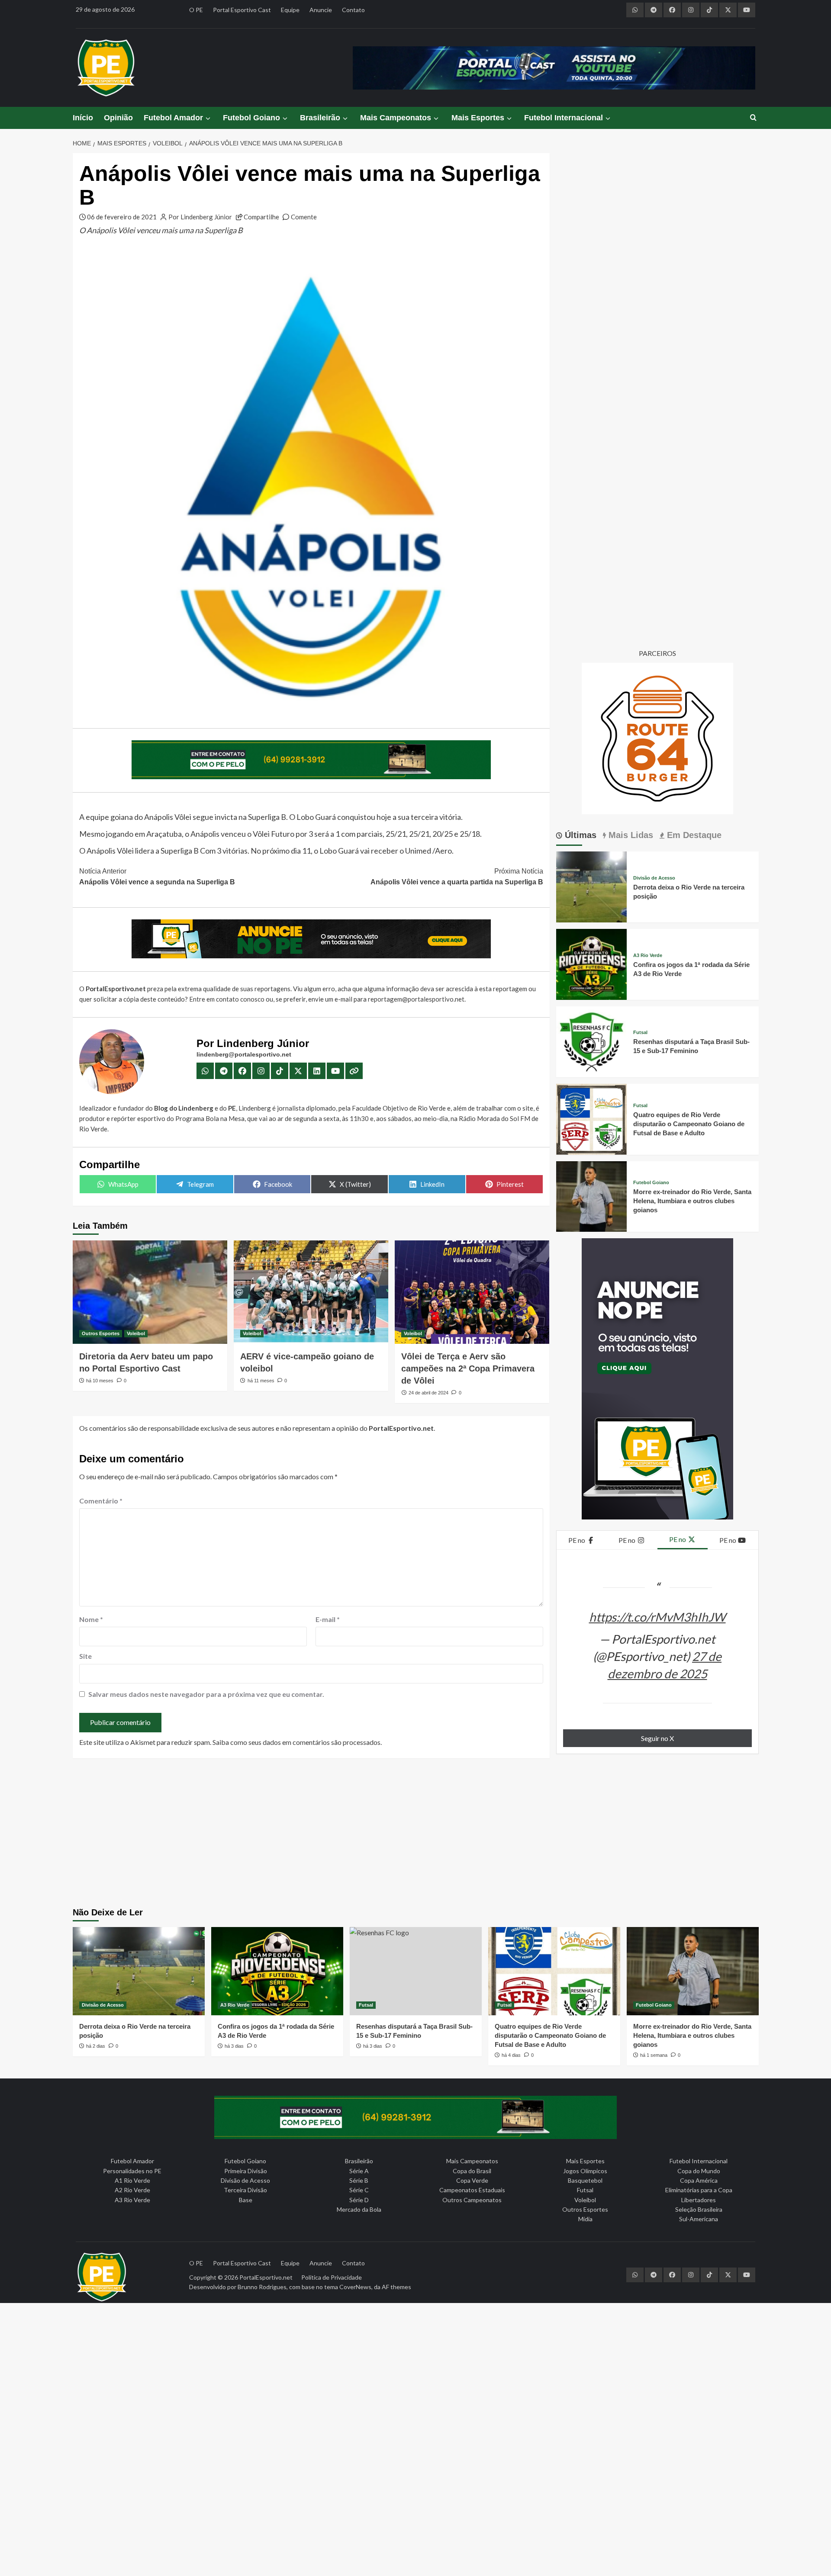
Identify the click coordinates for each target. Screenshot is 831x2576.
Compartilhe (261, 217)
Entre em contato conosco (227, 999)
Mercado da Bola (359, 2209)
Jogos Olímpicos (585, 2171)
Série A (359, 2171)
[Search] (753, 118)
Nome (91, 1619)
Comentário (101, 1501)
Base (246, 2200)
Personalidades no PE (132, 2171)
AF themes (396, 2287)
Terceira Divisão (245, 2190)
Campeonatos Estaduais (472, 2190)
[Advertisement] (415, 1834)
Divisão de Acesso (654, 878)
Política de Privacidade (332, 2277)
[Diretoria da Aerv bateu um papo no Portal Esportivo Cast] (150, 1292)
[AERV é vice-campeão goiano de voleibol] (311, 1292)
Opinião (118, 118)
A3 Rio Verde (648, 956)
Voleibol (136, 1333)
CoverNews (355, 2287)
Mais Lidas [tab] (630, 835)
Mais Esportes (478, 118)
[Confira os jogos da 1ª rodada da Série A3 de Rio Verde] (592, 963)
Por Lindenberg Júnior (200, 217)
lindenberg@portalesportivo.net (244, 1054)
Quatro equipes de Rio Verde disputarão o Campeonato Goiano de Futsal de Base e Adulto (689, 1124)
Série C (359, 2190)
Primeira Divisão (246, 2171)
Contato (353, 10)
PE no (577, 1540)
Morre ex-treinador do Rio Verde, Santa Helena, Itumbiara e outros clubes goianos (692, 1201)
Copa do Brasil (472, 2171)
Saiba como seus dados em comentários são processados (296, 1742)
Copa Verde (472, 2180)
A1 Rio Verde (132, 2180)
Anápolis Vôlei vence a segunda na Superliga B (157, 877)
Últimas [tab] (579, 835)
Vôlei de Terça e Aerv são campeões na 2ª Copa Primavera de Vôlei (468, 1368)
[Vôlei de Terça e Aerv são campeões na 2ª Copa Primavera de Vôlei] (472, 1292)
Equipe (290, 10)
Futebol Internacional (564, 118)
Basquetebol (585, 2180)
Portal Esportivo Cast (242, 10)
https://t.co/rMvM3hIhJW (657, 1617)
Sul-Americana (699, 2219)
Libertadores (699, 2200)
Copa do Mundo (699, 2171)
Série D (359, 2200)
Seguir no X (657, 1738)
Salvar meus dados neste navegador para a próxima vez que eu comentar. (206, 1694)
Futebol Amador (173, 118)
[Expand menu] (208, 118)
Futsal (640, 1033)
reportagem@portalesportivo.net (416, 999)
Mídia (585, 2219)
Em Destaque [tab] (693, 835)
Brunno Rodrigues (262, 2287)
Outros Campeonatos (472, 2200)
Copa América (699, 2180)
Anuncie (321, 10)
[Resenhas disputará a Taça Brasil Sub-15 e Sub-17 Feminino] (592, 1041)
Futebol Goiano (251, 118)
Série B (359, 2180)
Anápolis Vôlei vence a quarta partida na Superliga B (457, 877)
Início (83, 118)
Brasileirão (320, 118)
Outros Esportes (101, 1333)
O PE (196, 10)
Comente (304, 217)
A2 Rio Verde (132, 2190)
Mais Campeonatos (396, 118)
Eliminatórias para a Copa (699, 2190)
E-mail (328, 1619)
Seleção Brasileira (699, 2209)
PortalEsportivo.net (266, 2277)
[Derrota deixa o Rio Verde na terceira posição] (592, 886)
